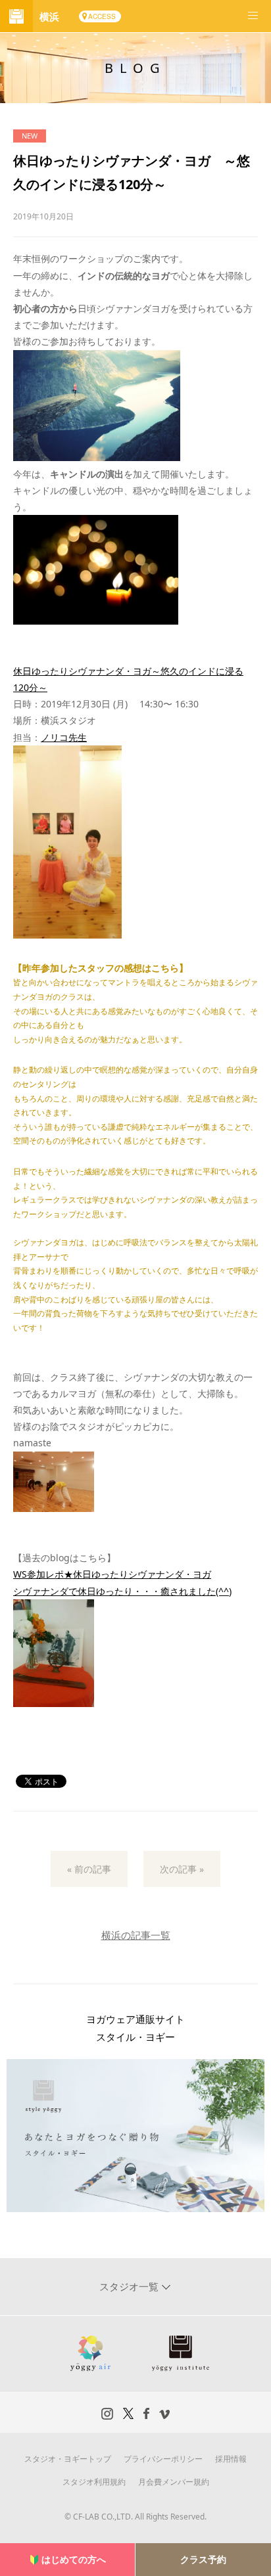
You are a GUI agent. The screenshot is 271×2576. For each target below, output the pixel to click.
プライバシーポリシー (163, 2459)
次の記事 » (182, 1869)
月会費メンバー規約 (174, 2482)
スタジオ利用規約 (94, 2482)
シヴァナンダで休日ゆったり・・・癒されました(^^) (122, 1591)
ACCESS (102, 16)
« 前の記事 (89, 1869)
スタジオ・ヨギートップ (68, 2459)
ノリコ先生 (64, 737)
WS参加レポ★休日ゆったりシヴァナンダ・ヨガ (112, 1574)
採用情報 (231, 2459)
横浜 (49, 16)
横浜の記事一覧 (136, 1935)
